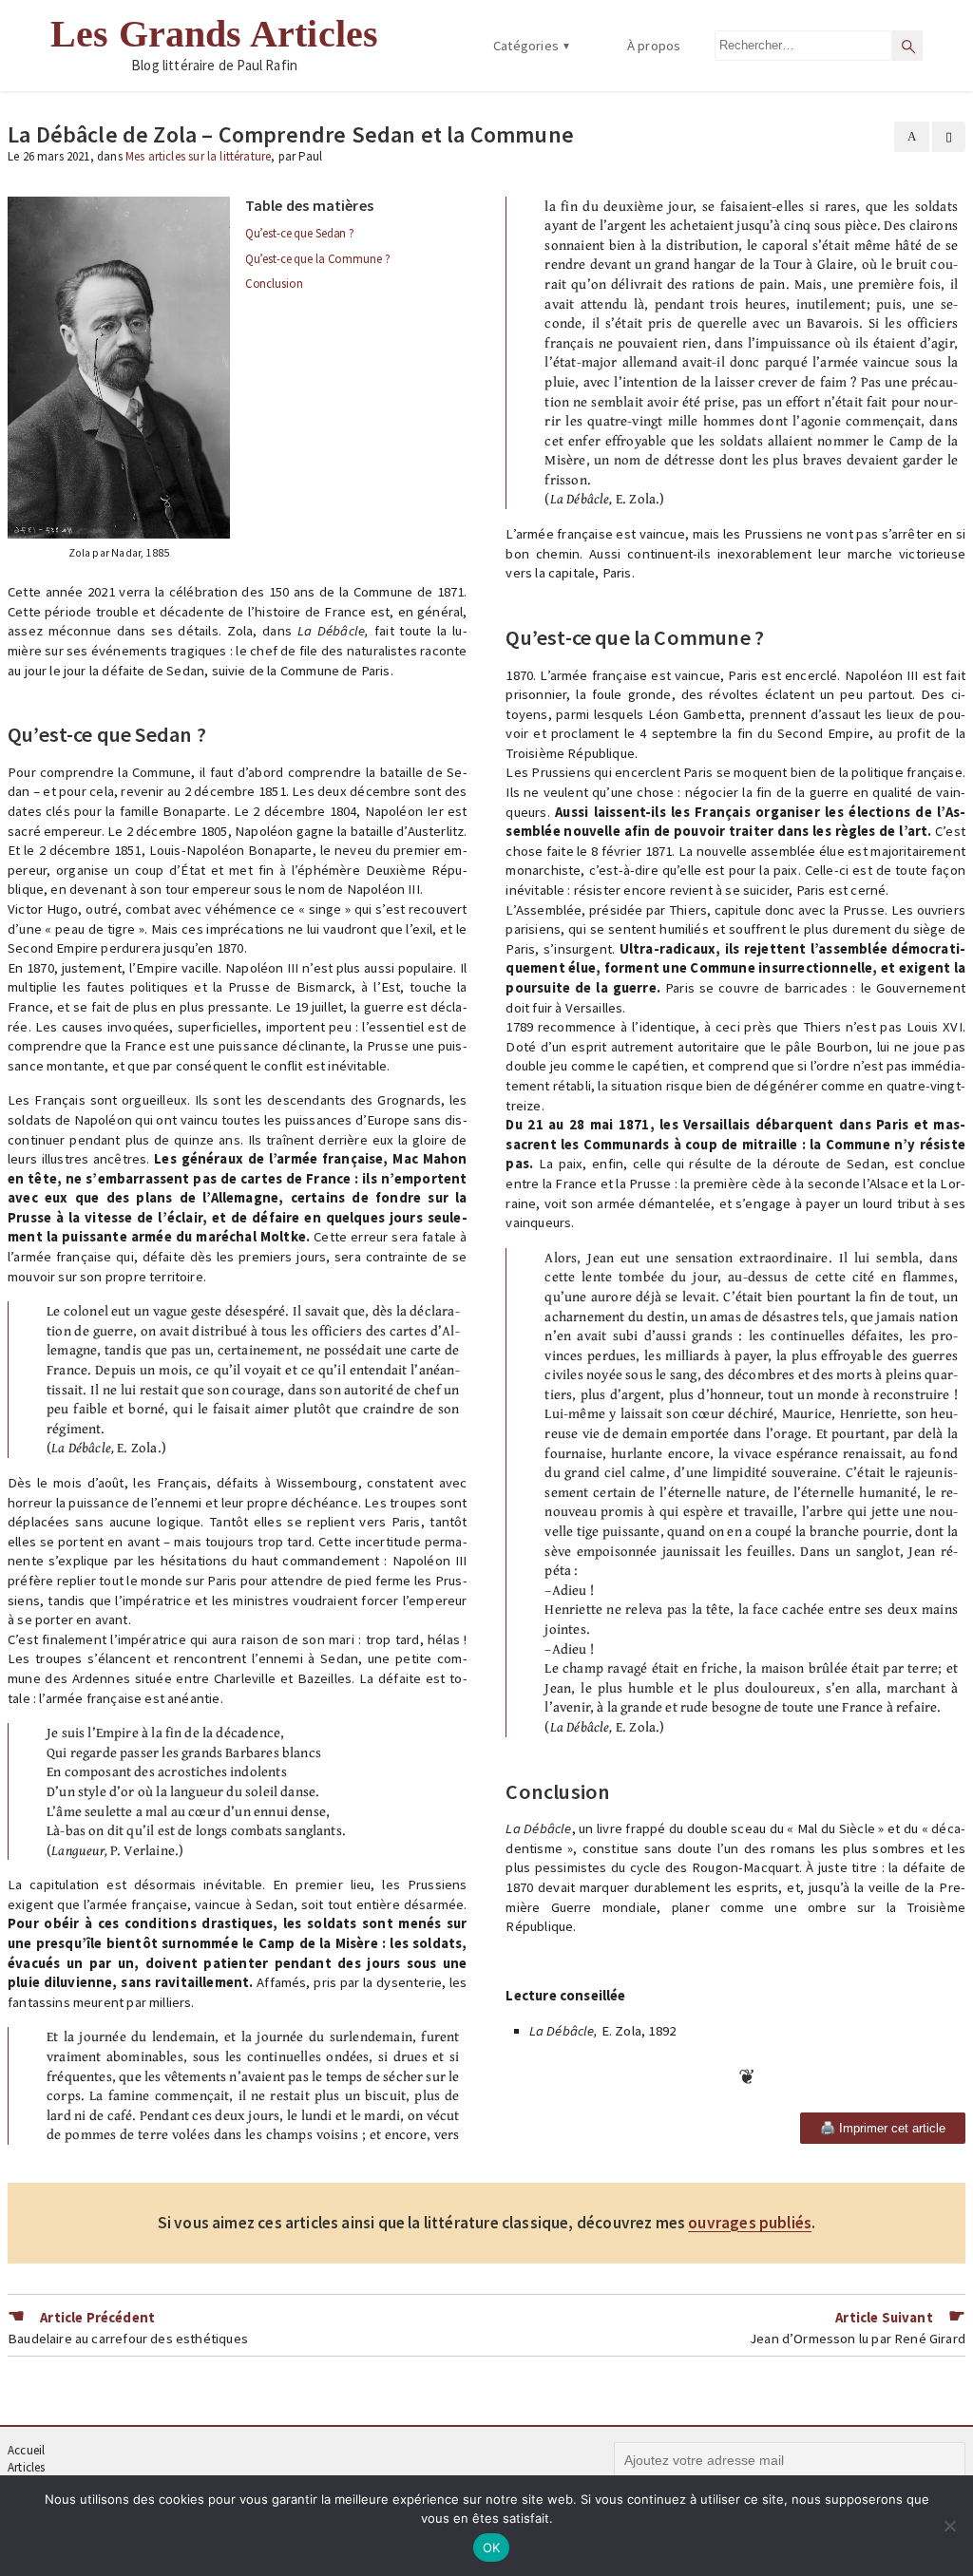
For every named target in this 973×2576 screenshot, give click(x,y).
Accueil (26, 2450)
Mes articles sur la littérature (198, 156)
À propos (654, 46)
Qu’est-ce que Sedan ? (300, 233)
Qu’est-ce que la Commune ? (318, 259)
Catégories (526, 46)
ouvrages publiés (750, 2223)
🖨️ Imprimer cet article (883, 2128)
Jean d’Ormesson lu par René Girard (858, 2339)
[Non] (949, 2526)
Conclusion (274, 284)
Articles (26, 2467)
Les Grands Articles (214, 34)
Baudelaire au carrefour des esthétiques (128, 2339)
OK (492, 2548)
